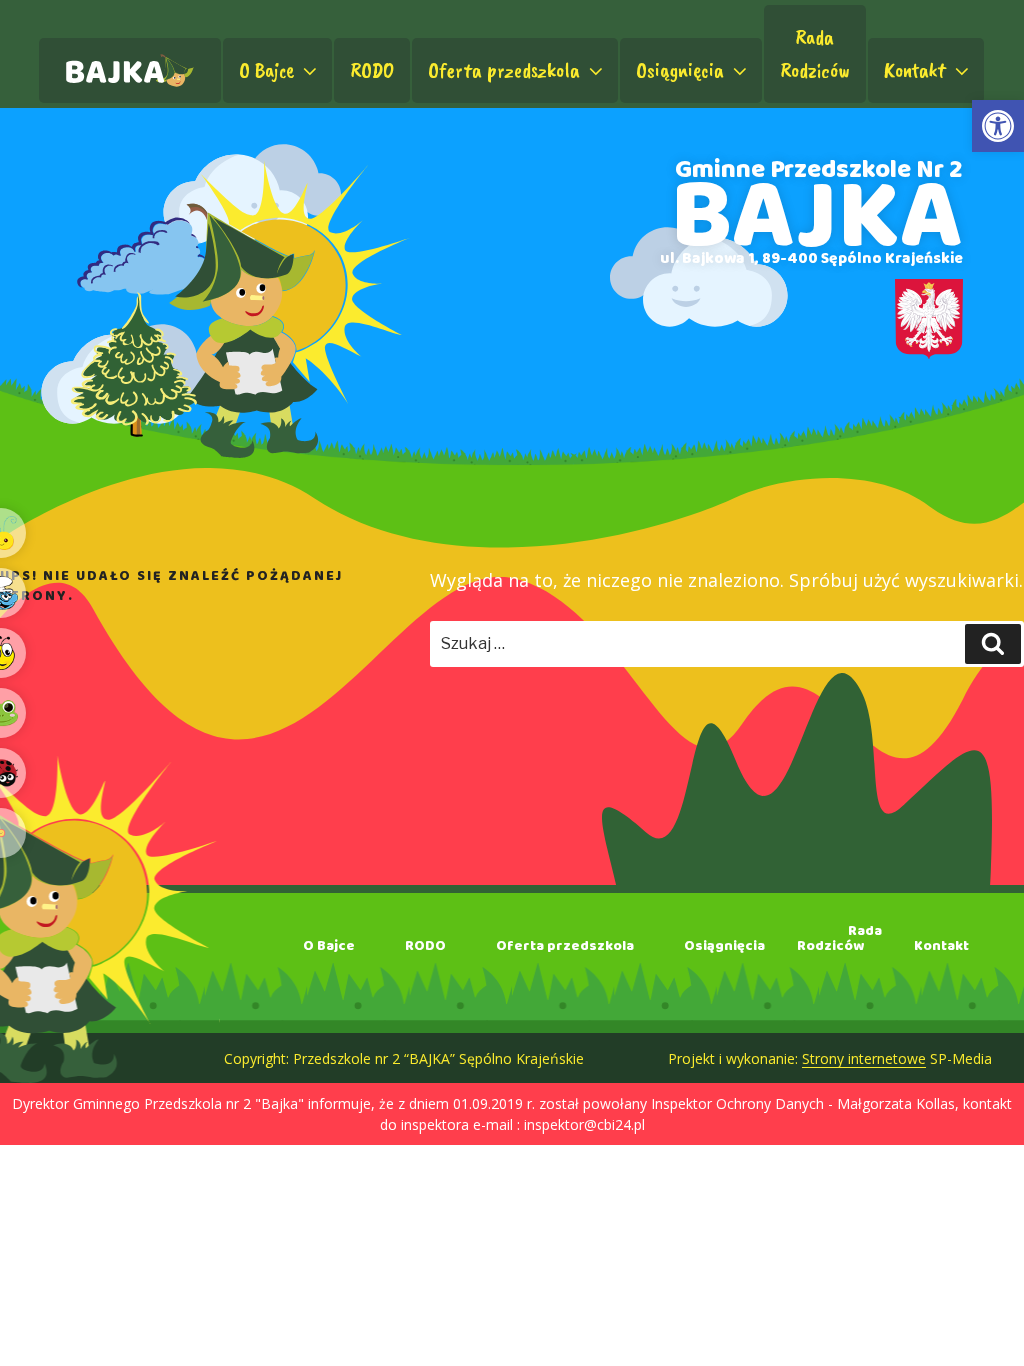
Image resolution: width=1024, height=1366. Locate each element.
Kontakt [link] (915, 70)
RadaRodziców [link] (815, 53)
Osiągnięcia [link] (680, 70)
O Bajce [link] (266, 70)
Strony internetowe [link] (864, 1058)
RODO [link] (372, 70)
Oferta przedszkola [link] (504, 70)
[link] (998, 126)
